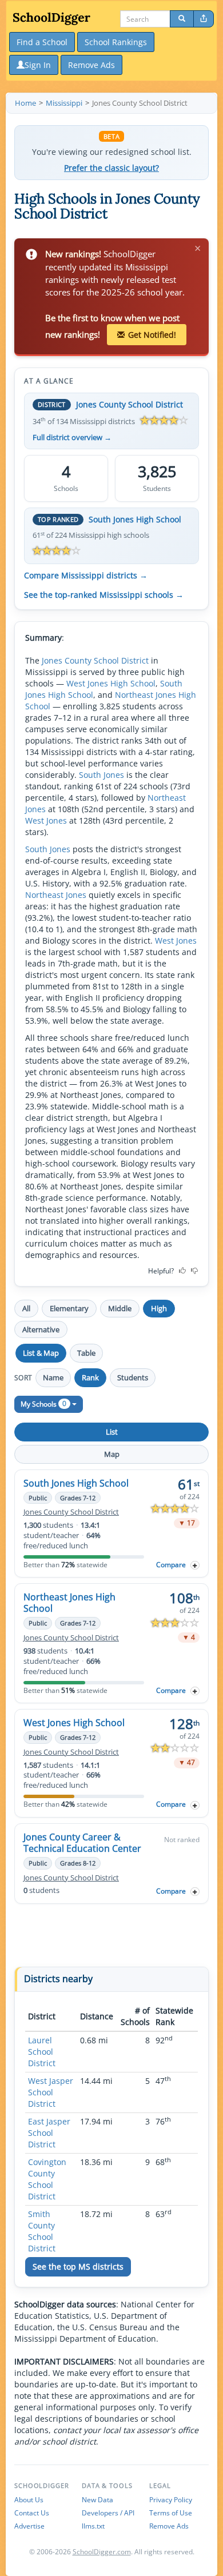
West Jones (46, 820)
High (159, 1308)
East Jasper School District (49, 2133)
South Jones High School (135, 519)
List (112, 1432)
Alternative (41, 1329)
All (26, 1308)
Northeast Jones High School (69, 1603)
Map (112, 1454)
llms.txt (93, 2526)
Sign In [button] (38, 65)
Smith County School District (42, 2231)
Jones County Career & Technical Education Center (82, 1843)
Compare (171, 1565)
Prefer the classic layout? (111, 168)
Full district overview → (72, 438)
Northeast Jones (56, 895)
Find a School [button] (42, 42)
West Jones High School (111, 683)
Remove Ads (169, 2526)
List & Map (41, 1353)
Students (133, 1377)
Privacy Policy (171, 2500)
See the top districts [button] (78, 2267)
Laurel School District (42, 2052)
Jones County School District (130, 404)
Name (53, 1377)
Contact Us (32, 2513)
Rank (90, 1377)
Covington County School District (47, 2179)
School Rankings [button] (116, 42)
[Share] (204, 19)
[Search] (182, 19)
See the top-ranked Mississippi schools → (104, 595)
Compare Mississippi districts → (86, 576)
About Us (29, 2500)
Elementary (69, 1308)
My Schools (43, 1403)
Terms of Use (171, 2513)
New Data (97, 2500)
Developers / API (108, 2513)
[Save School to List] (195, 1565)
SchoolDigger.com (102, 2552)
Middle (120, 1308)
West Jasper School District (51, 2092)
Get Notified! (152, 335)
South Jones (101, 775)
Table (86, 1353)
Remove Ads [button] (91, 65)
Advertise (29, 2526)
